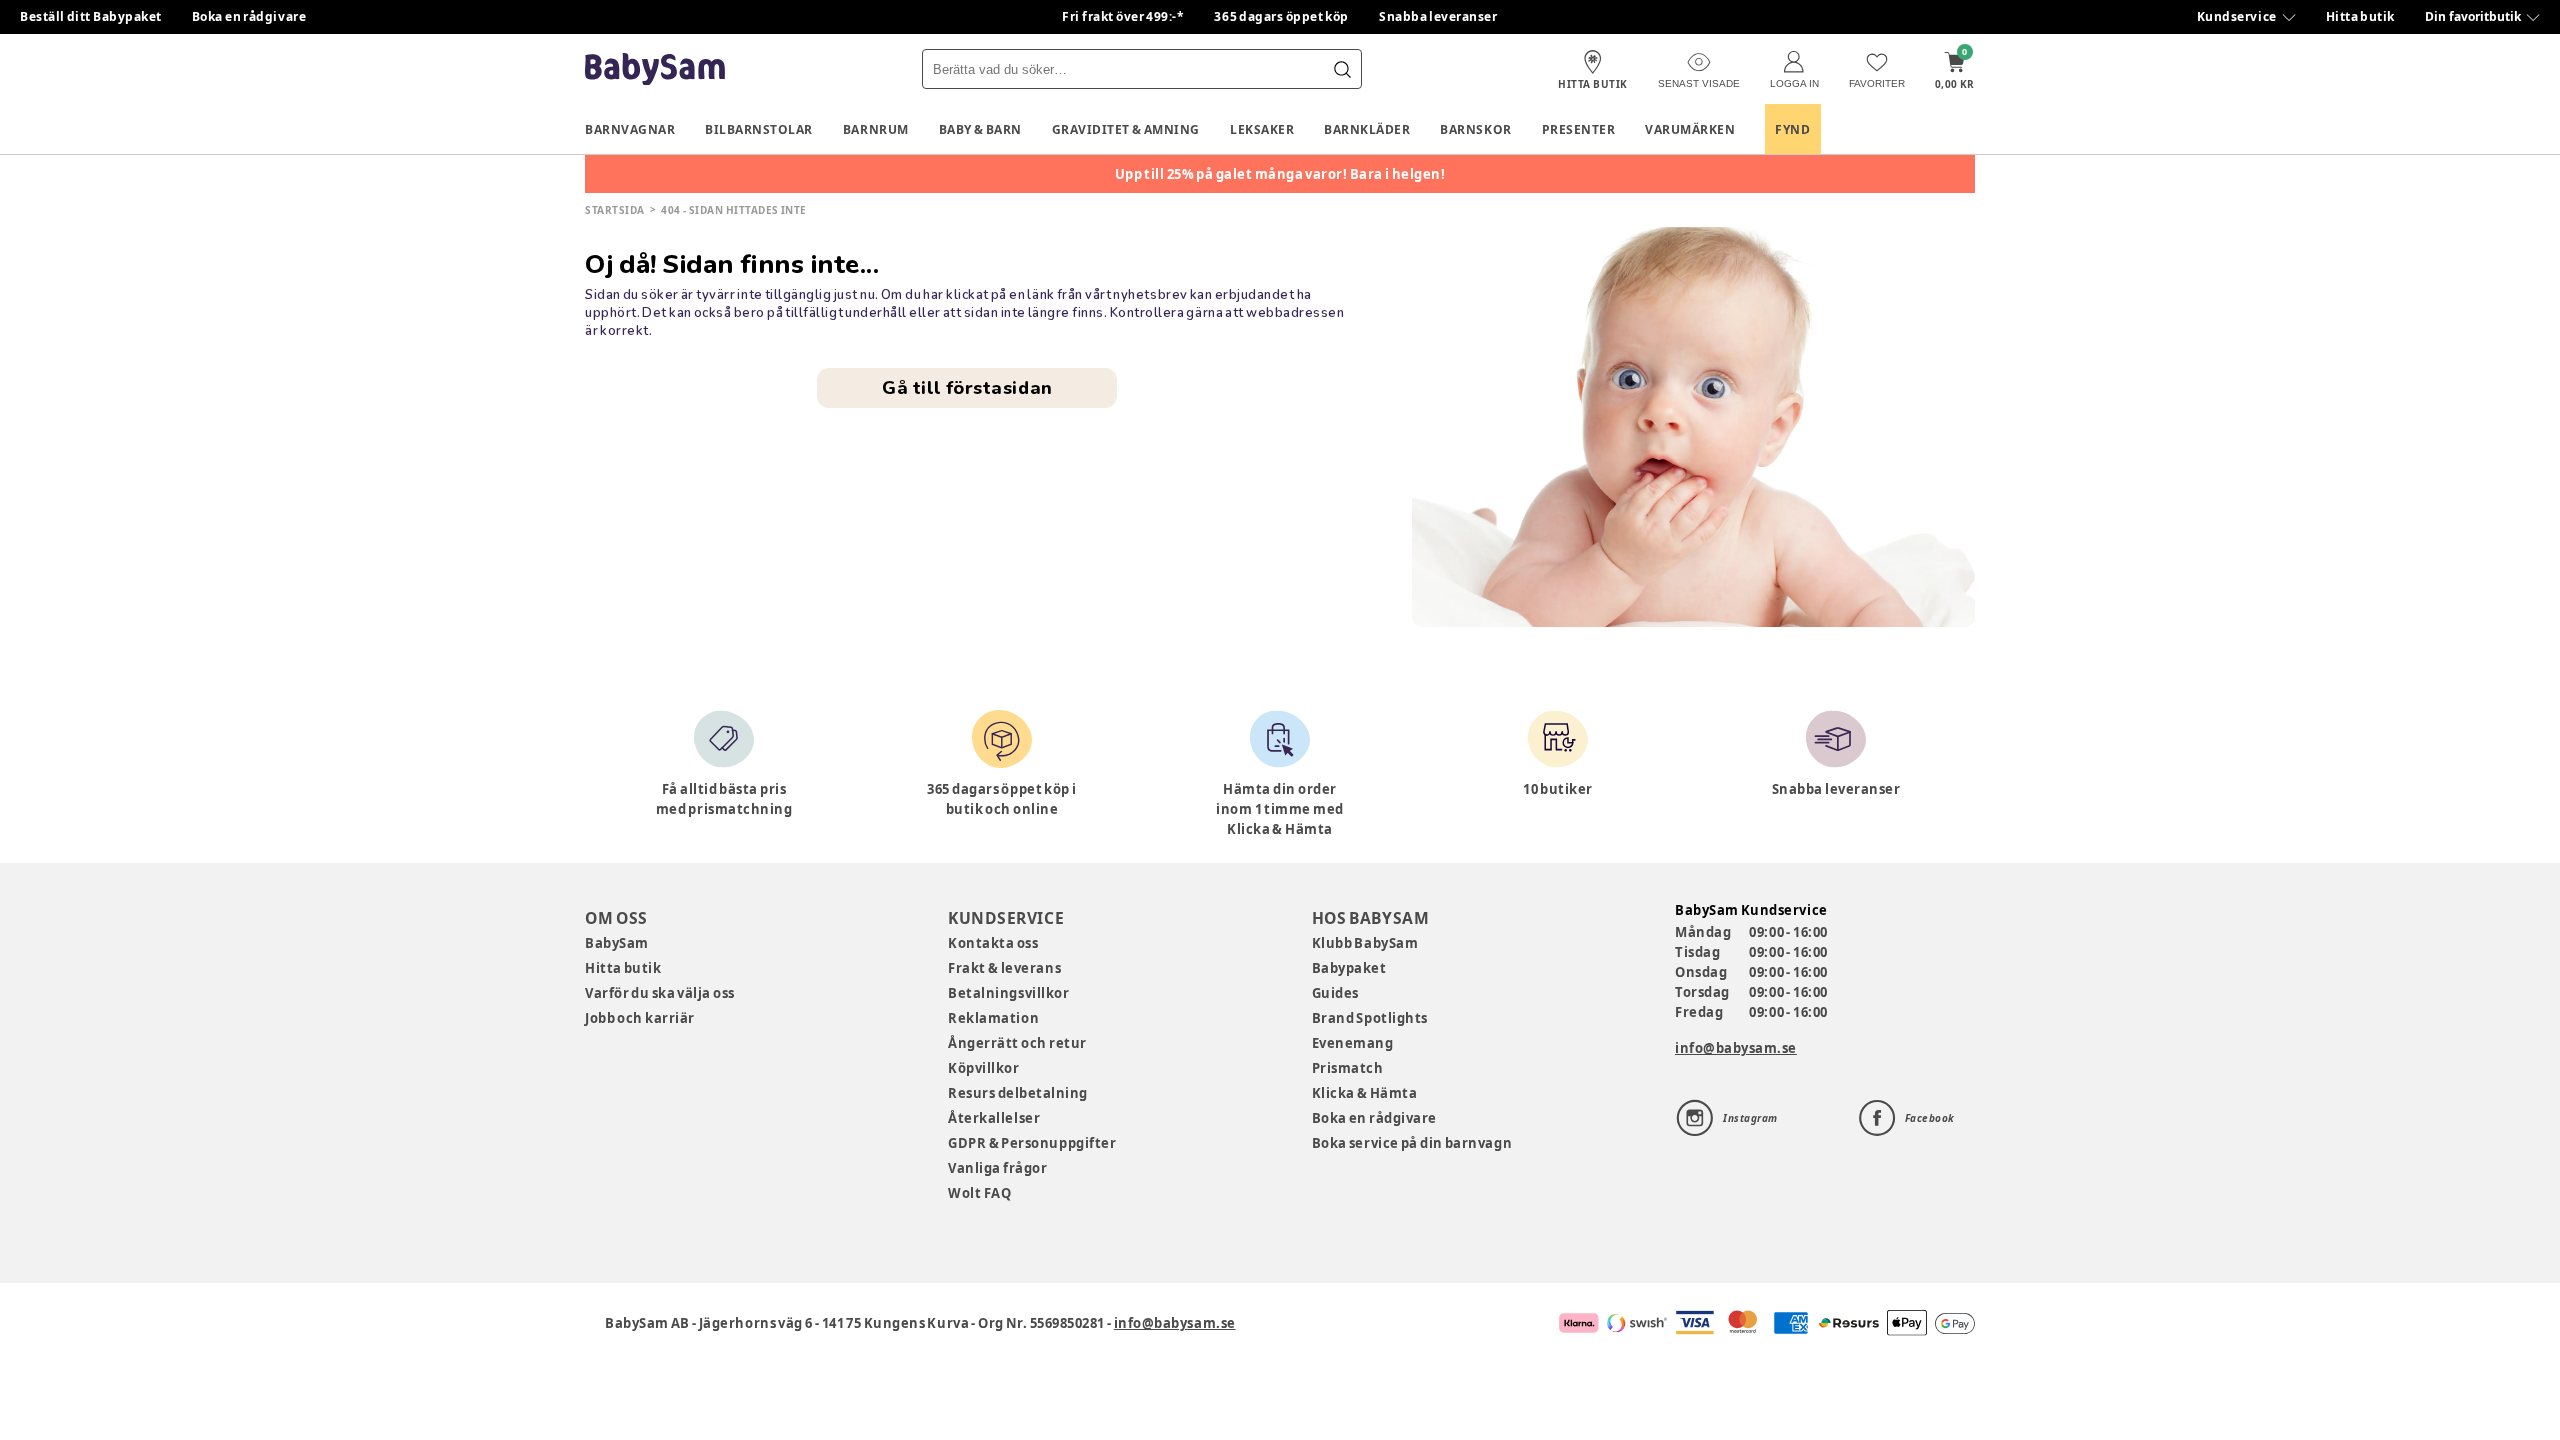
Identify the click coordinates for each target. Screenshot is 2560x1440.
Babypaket (1349, 968)
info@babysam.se (1736, 1048)
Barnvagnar (630, 129)
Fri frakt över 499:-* (1123, 16)
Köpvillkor (983, 1068)
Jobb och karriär (640, 1018)
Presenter (1579, 129)
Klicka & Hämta (1365, 1093)
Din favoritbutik (2473, 16)
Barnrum (876, 129)
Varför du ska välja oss (660, 993)
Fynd (1792, 129)
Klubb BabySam (1365, 943)
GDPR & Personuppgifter (1032, 1143)
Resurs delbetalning (1018, 1093)
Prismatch (1348, 1068)
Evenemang (1353, 1043)
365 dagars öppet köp (1281, 16)
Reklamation (993, 1018)
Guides (1335, 993)
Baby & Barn (980, 129)
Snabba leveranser (1438, 16)
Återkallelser (994, 1118)
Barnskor (1475, 129)
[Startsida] (655, 69)
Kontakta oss (993, 943)
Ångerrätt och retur (1017, 1043)
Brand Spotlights (1370, 1018)
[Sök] (1342, 69)
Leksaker (1262, 129)
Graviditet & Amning (1126, 129)
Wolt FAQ (979, 1193)
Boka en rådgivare (249, 16)
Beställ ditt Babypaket (91, 16)
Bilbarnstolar (759, 129)
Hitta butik (2360, 16)
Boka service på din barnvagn (1412, 1143)
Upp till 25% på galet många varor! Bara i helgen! (1280, 174)
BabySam (617, 943)
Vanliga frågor (997, 1168)
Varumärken (1690, 129)
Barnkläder (1367, 129)
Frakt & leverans (1004, 968)
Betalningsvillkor (1008, 993)
